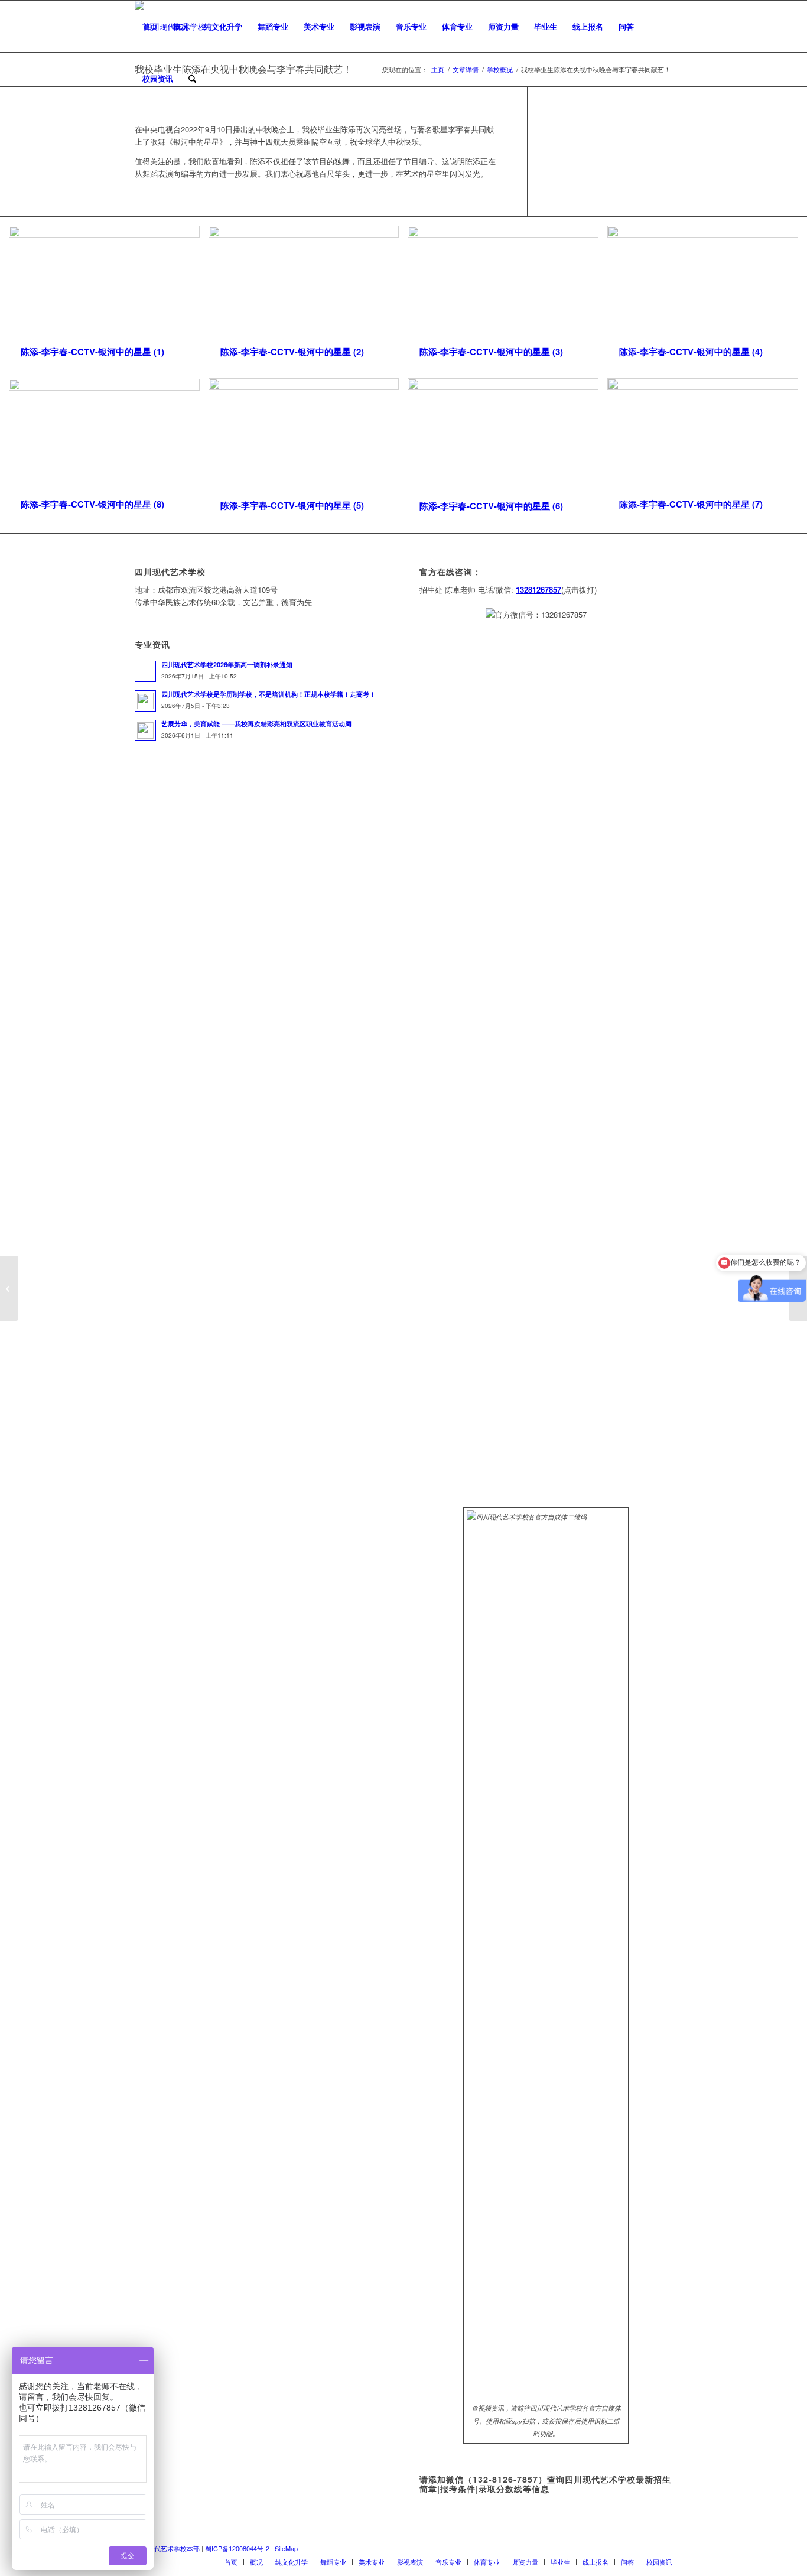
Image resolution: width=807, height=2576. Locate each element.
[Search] (192, 79)
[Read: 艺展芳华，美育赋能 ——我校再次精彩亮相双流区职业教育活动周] (145, 730)
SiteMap (286, 2548)
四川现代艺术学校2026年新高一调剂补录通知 (227, 665)
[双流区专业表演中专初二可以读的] (9, 1288)
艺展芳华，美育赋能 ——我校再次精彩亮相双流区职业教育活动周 (256, 724)
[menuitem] (150, 27)
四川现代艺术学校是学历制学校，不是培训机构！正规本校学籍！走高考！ (269, 694)
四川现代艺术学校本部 (167, 2548)
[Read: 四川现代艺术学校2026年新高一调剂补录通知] (145, 671)
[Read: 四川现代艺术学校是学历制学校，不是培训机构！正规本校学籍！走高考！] (145, 701)
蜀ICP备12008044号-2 (237, 2548)
